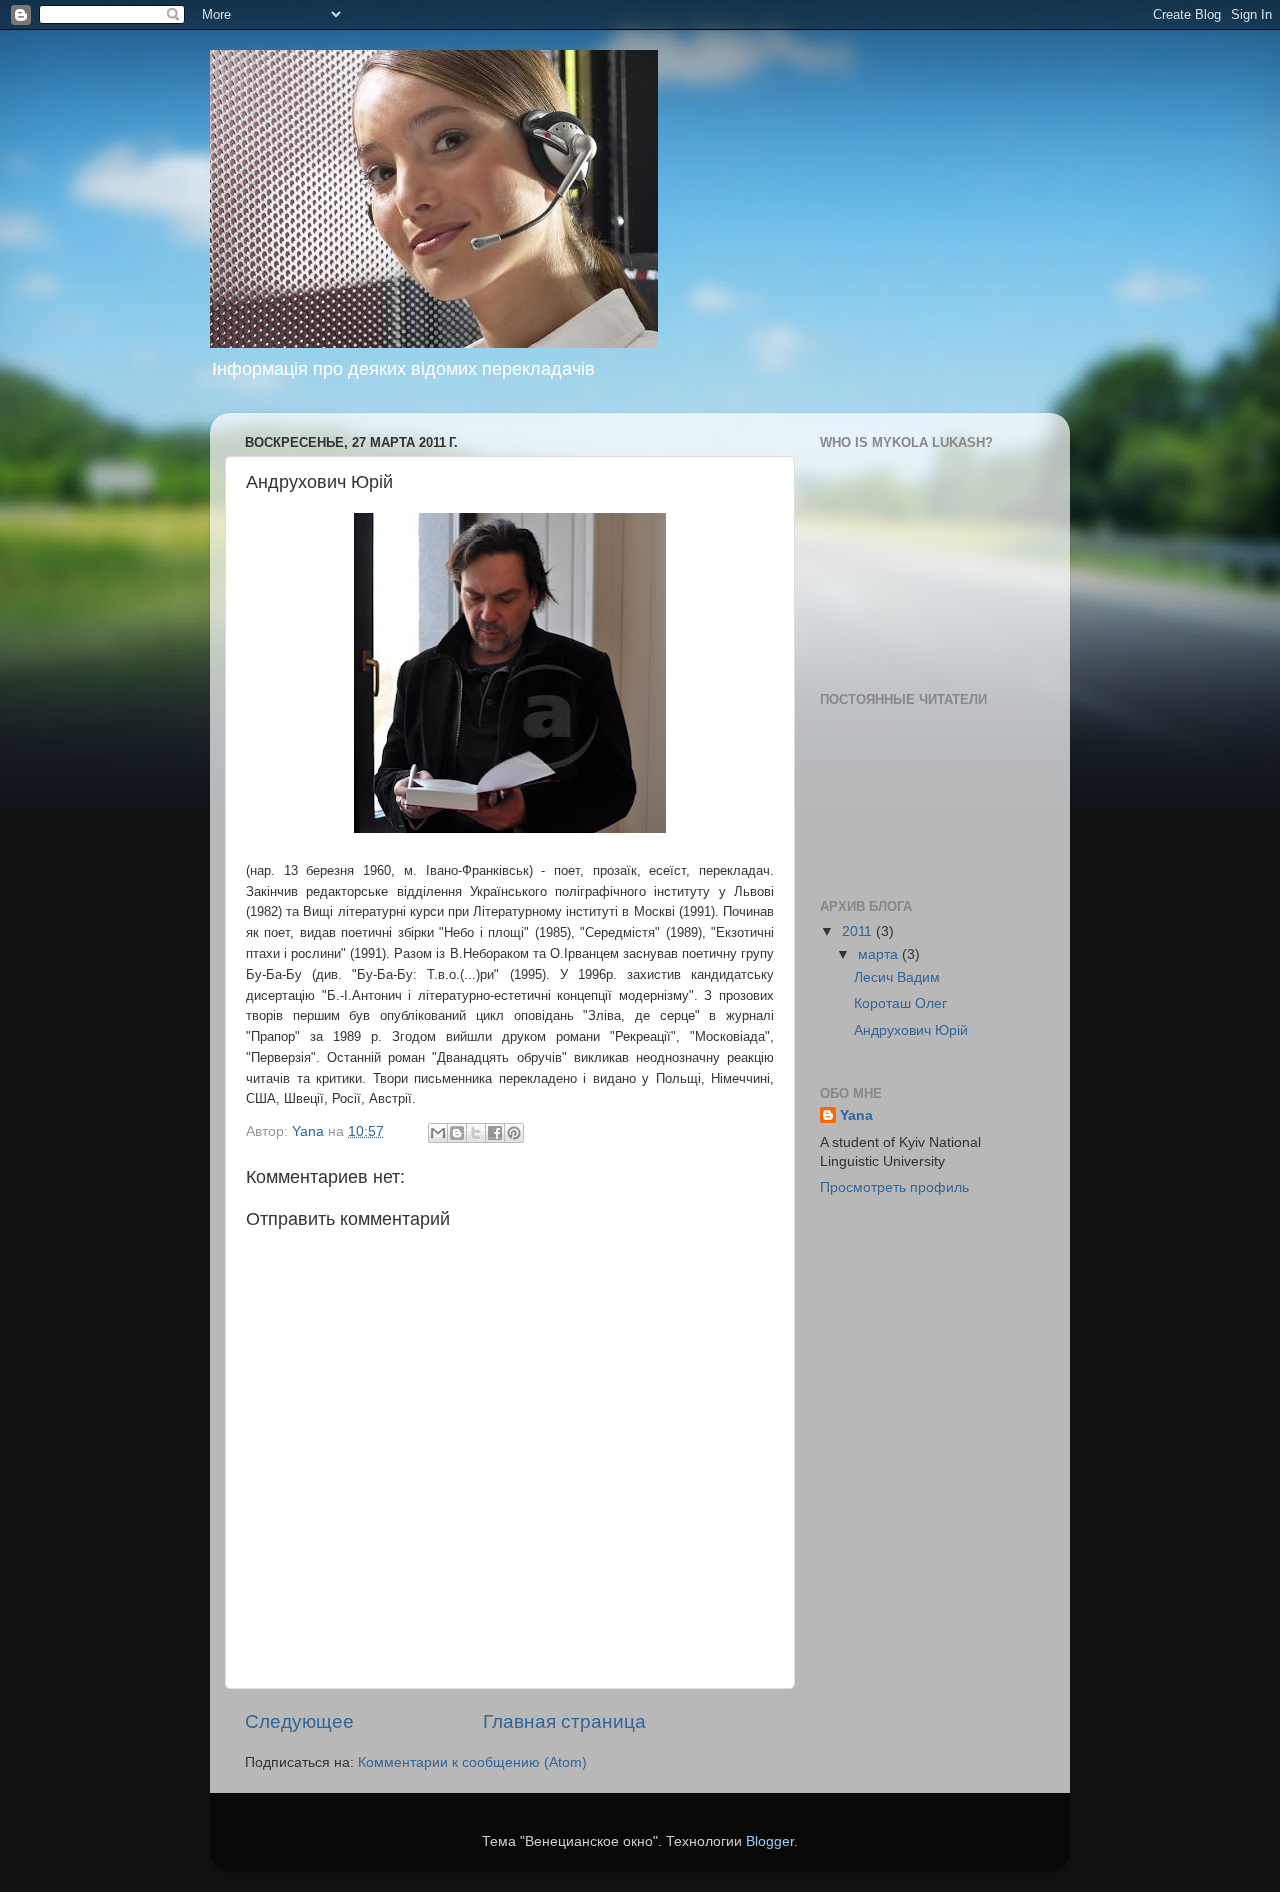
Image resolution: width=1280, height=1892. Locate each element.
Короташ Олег (900, 1003)
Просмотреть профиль (894, 1187)
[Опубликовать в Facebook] (495, 1133)
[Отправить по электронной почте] (438, 1133)
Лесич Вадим (897, 977)
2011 (859, 931)
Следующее (299, 1721)
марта (880, 954)
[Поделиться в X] (476, 1133)
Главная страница (564, 1721)
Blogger (770, 1841)
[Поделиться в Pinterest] (514, 1133)
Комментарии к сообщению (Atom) (472, 1762)
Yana (856, 1115)
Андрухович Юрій (911, 1030)
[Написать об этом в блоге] (457, 1133)
